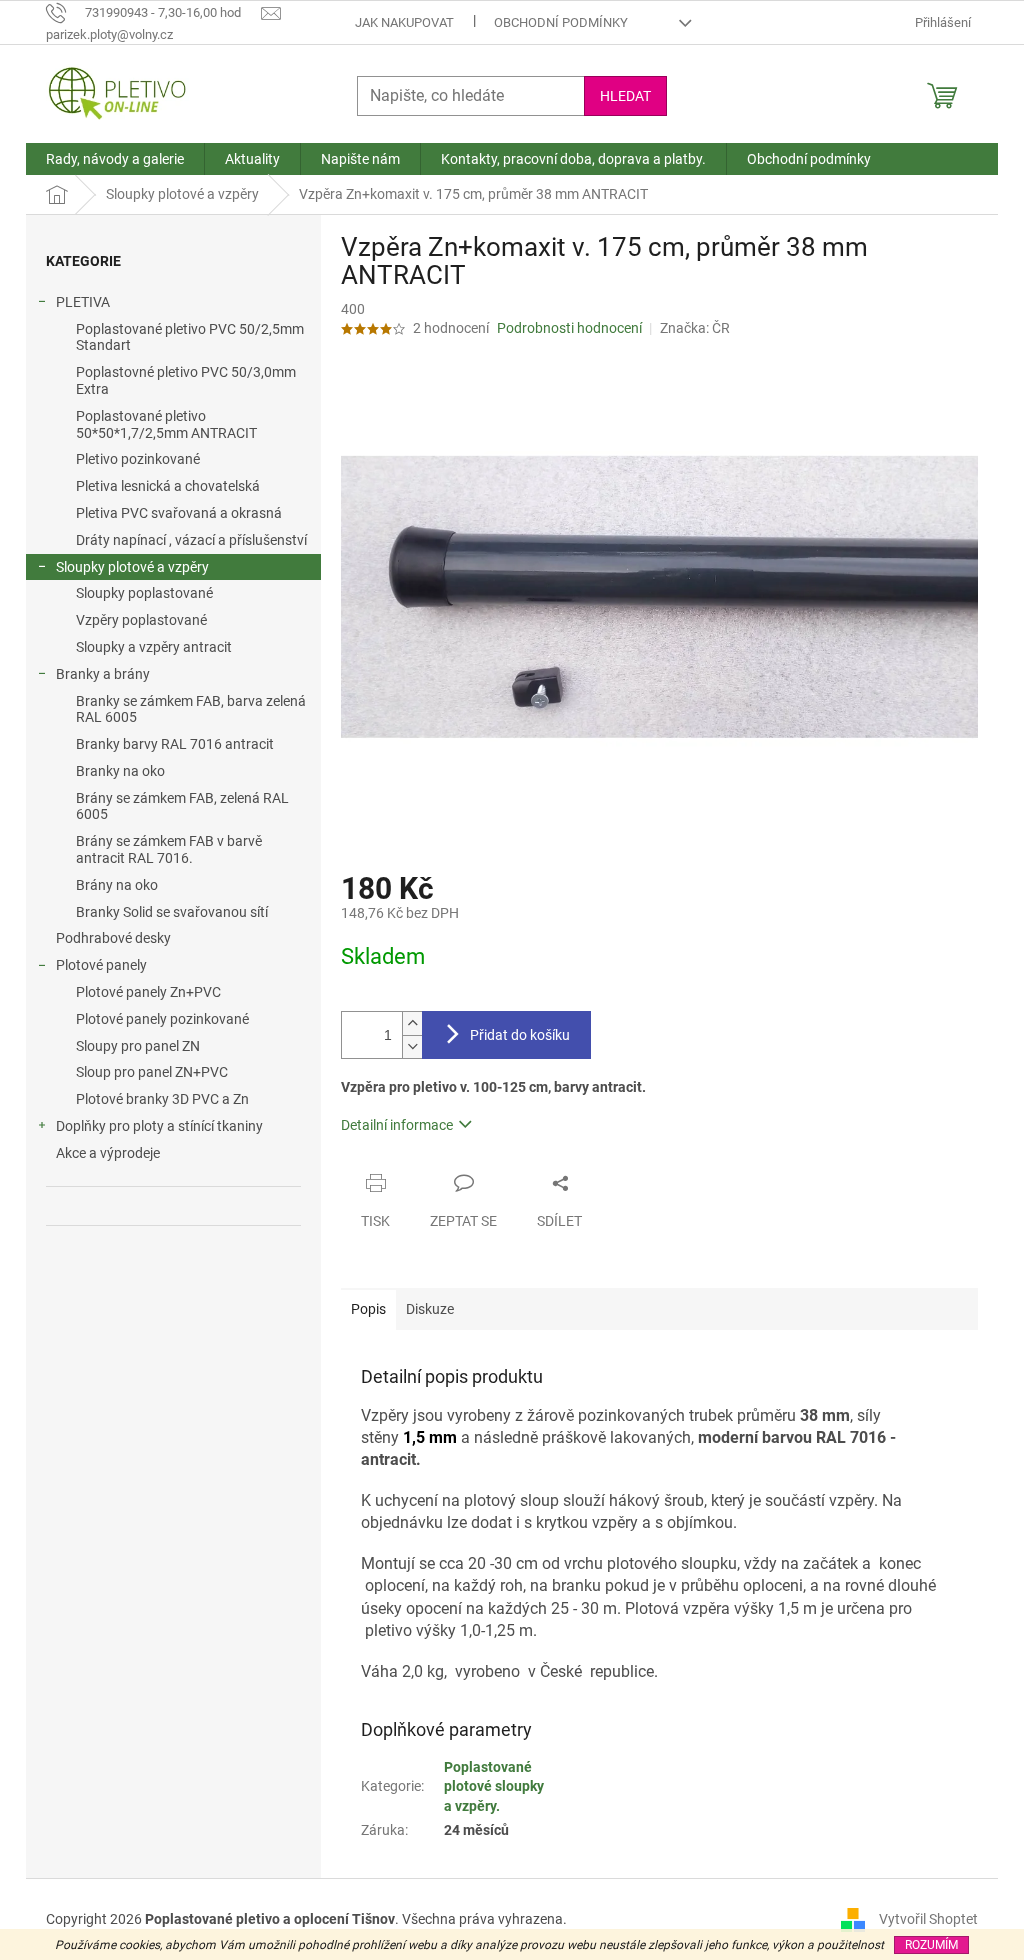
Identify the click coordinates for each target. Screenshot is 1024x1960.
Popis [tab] (368, 1309)
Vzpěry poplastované (141, 620)
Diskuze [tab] (430, 1309)
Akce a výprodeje (108, 1153)
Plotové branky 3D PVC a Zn (162, 1099)
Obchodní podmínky (561, 22)
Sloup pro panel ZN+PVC (152, 1072)
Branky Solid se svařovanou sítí (172, 912)
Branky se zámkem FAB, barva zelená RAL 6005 (191, 709)
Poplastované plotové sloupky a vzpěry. (494, 1786)
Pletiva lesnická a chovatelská (168, 486)
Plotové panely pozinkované (162, 1019)
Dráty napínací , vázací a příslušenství (191, 540)
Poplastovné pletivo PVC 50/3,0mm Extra (186, 380)
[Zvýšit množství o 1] (412, 1023)
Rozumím (931, 1945)
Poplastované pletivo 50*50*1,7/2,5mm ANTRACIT (166, 424)
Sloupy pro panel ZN (138, 1046)
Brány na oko (117, 885)
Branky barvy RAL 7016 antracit (175, 744)
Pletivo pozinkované (138, 459)
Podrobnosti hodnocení (569, 328)
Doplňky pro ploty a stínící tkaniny (159, 1126)
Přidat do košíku (520, 1035)
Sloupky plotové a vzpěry (132, 567)
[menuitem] (115, 159)
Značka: (695, 328)
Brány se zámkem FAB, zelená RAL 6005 (182, 806)
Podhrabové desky (113, 938)
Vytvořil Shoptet (928, 1918)
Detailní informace (397, 1125)
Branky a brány (103, 674)
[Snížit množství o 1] (412, 1046)
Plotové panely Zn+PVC (148, 992)
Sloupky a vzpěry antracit (154, 647)
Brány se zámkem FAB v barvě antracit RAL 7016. (169, 849)
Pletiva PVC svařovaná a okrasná (179, 513)
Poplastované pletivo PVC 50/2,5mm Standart (190, 337)
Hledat (625, 96)
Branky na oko (120, 771)
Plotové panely (101, 965)
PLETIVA (83, 302)
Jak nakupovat (404, 22)
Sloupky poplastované (144, 593)
